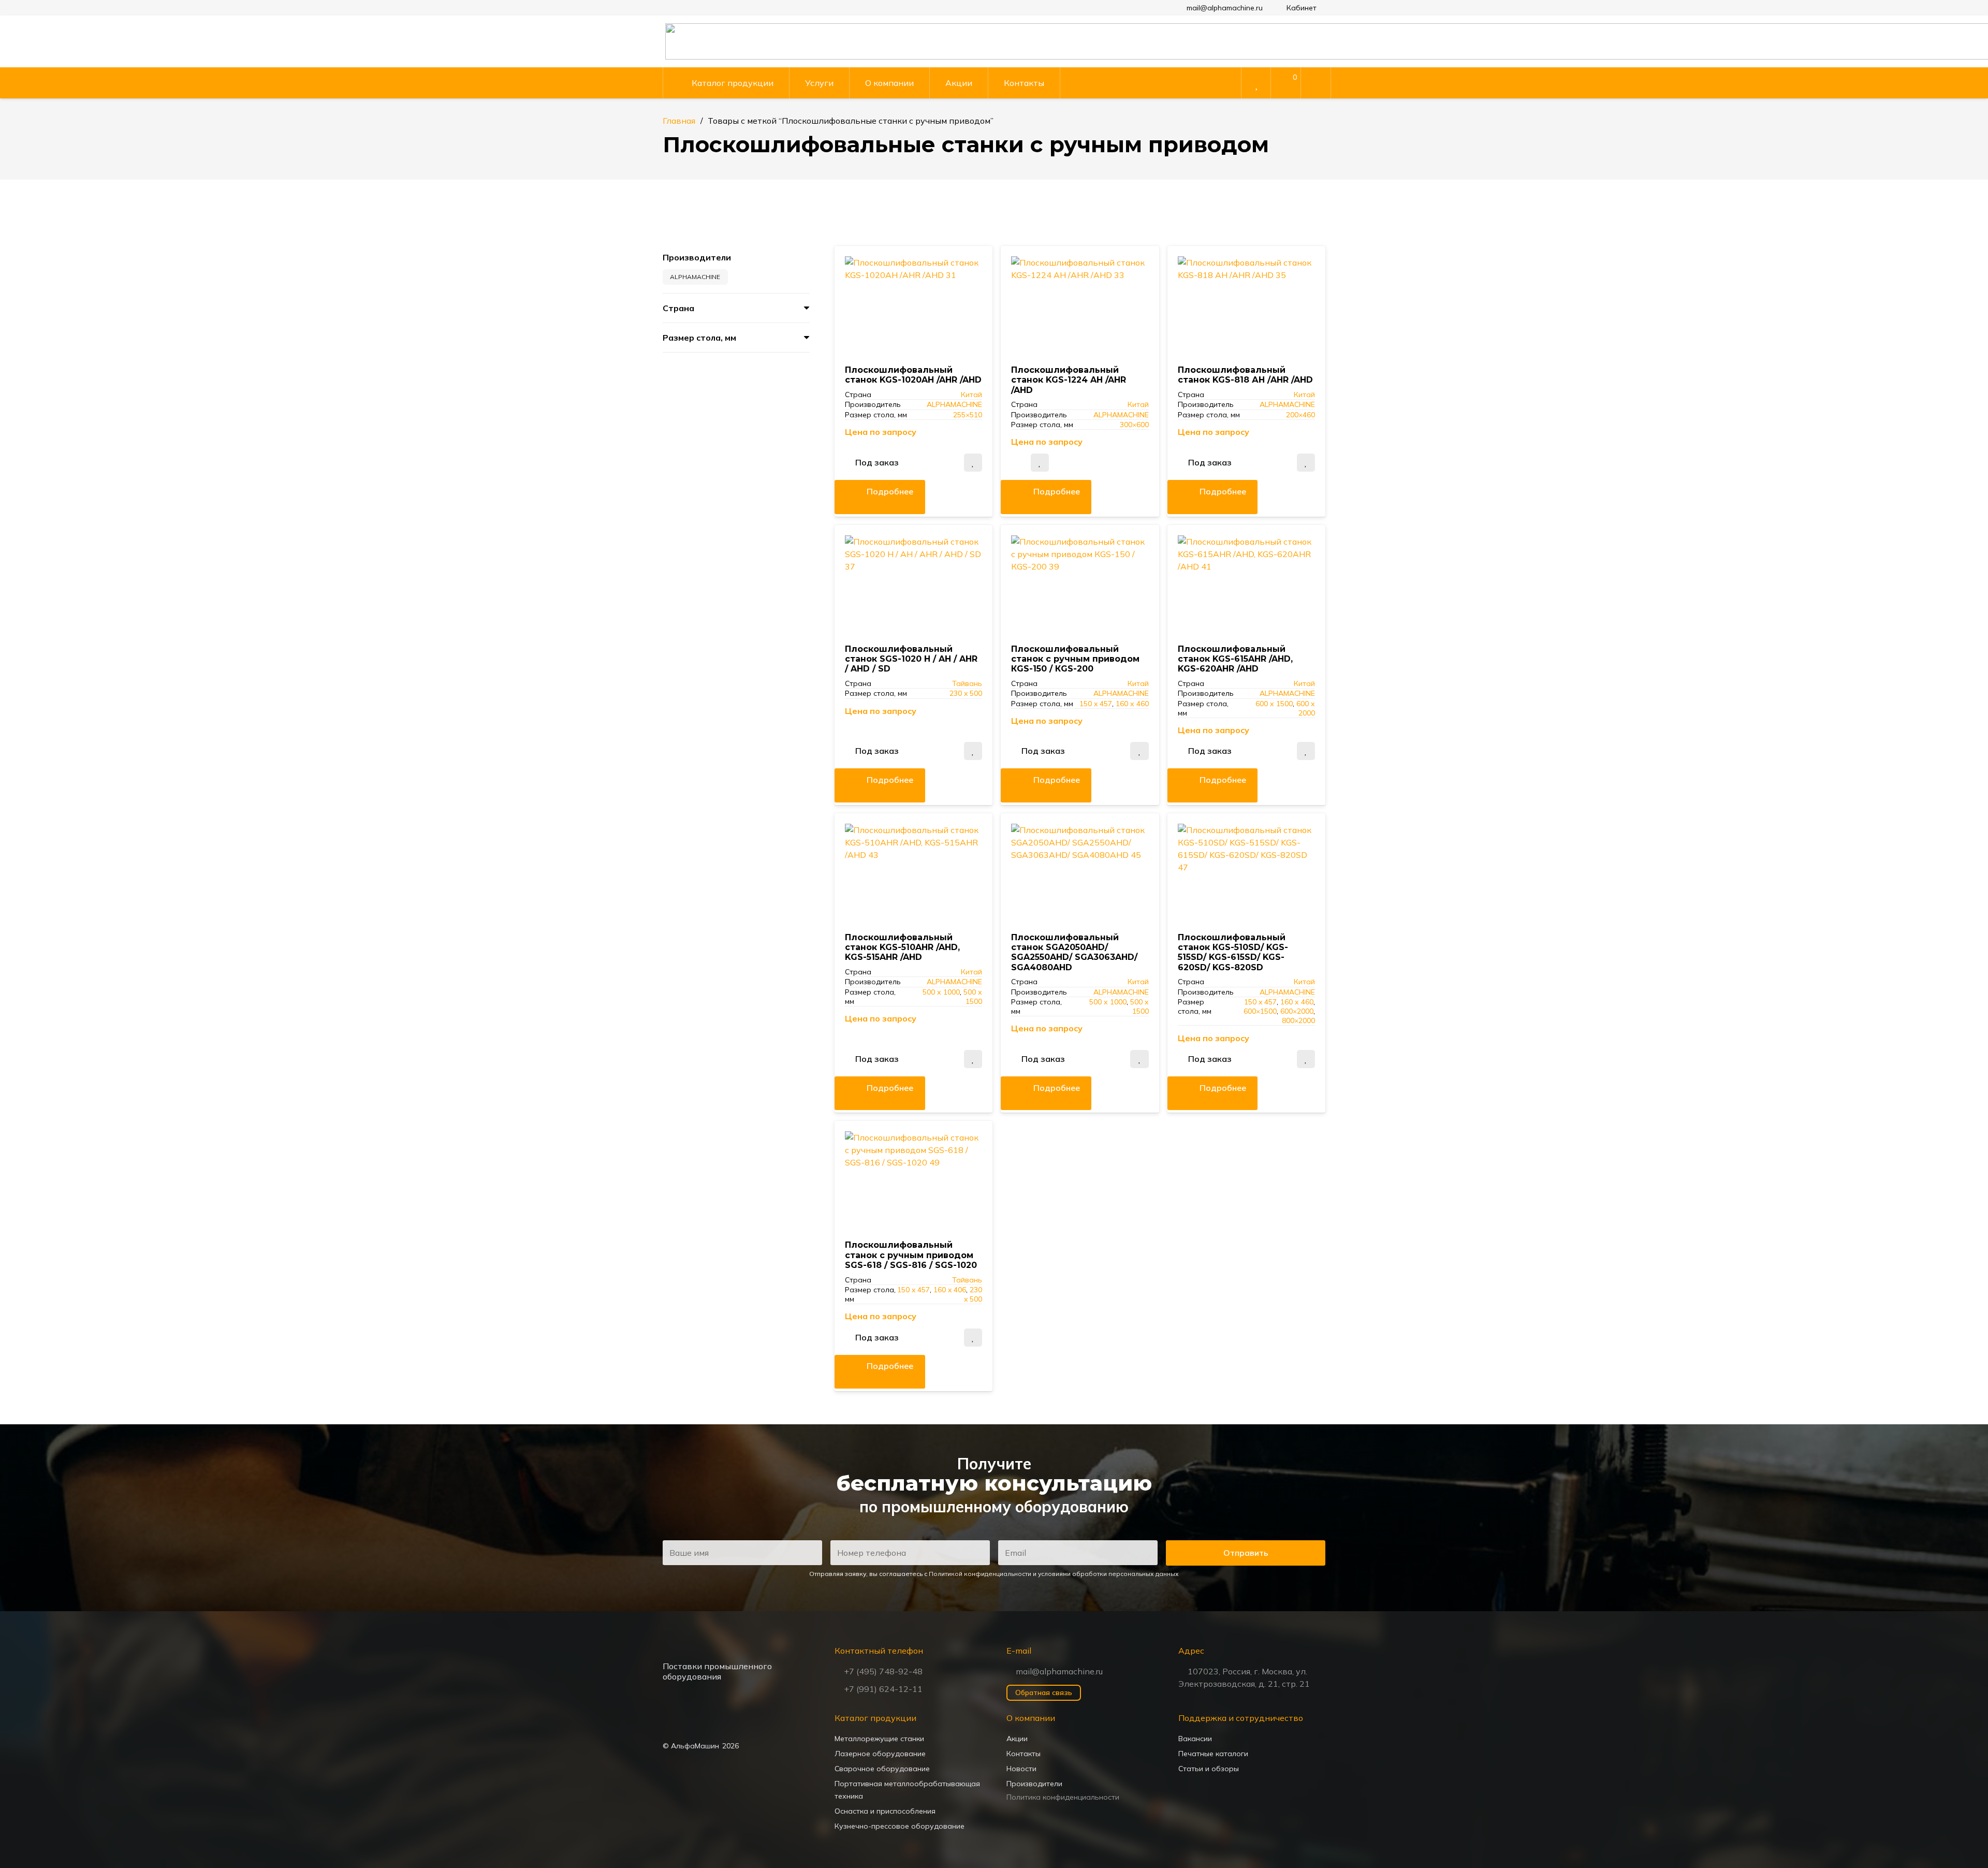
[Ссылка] (1286, 84)
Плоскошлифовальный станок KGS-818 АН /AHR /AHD (1245, 375)
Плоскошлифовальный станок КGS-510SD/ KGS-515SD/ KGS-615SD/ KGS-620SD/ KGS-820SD (1233, 952)
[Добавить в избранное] (973, 463)
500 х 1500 (973, 997)
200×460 (1300, 415)
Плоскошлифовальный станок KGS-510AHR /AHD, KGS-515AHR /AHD (902, 947)
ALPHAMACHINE (954, 404)
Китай (971, 395)
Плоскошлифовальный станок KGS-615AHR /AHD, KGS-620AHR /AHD (1235, 659)
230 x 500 (966, 693)
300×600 (1134, 425)
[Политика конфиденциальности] (1080, 1797)
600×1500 (1260, 1011)
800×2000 (1298, 1020)
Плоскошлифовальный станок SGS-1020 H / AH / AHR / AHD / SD (911, 659)
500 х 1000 (941, 992)
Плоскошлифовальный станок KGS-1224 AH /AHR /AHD (1069, 380)
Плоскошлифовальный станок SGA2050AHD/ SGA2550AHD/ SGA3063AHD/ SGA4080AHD (1074, 952)
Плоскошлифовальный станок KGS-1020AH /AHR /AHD (913, 375)
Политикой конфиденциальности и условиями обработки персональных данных (1054, 1574)
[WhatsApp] (673, 1722)
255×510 (968, 415)
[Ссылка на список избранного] (1255, 84)
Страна (678, 308)
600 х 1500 (1274, 704)
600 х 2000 (1306, 708)
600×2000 (1297, 1011)
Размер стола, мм (699, 338)
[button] (1300, 8)
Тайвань (967, 683)
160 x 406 (950, 1290)
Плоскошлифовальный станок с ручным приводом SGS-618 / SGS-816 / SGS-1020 (911, 1255)
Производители (697, 257)
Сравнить (949, 462)
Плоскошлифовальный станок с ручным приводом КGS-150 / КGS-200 (1075, 659)
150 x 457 (1096, 704)
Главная (679, 121)
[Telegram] (698, 1722)
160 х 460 (1132, 704)
